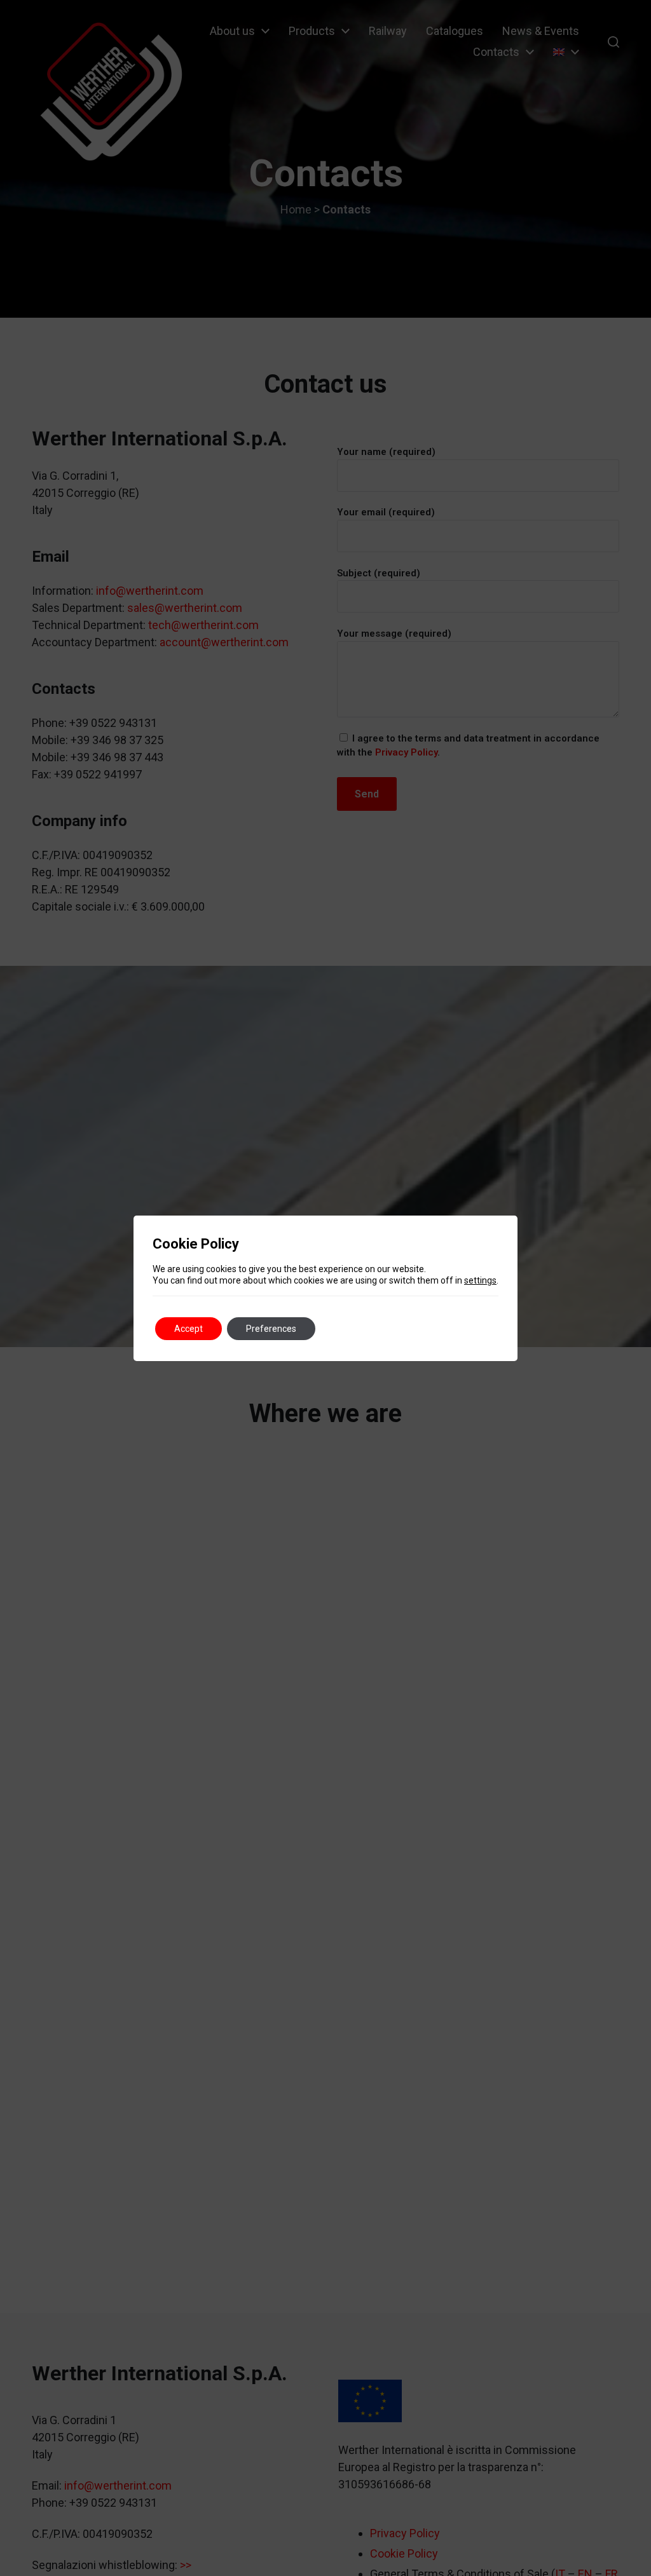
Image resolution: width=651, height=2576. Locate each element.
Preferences (271, 1329)
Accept (188, 1329)
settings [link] (480, 1280)
